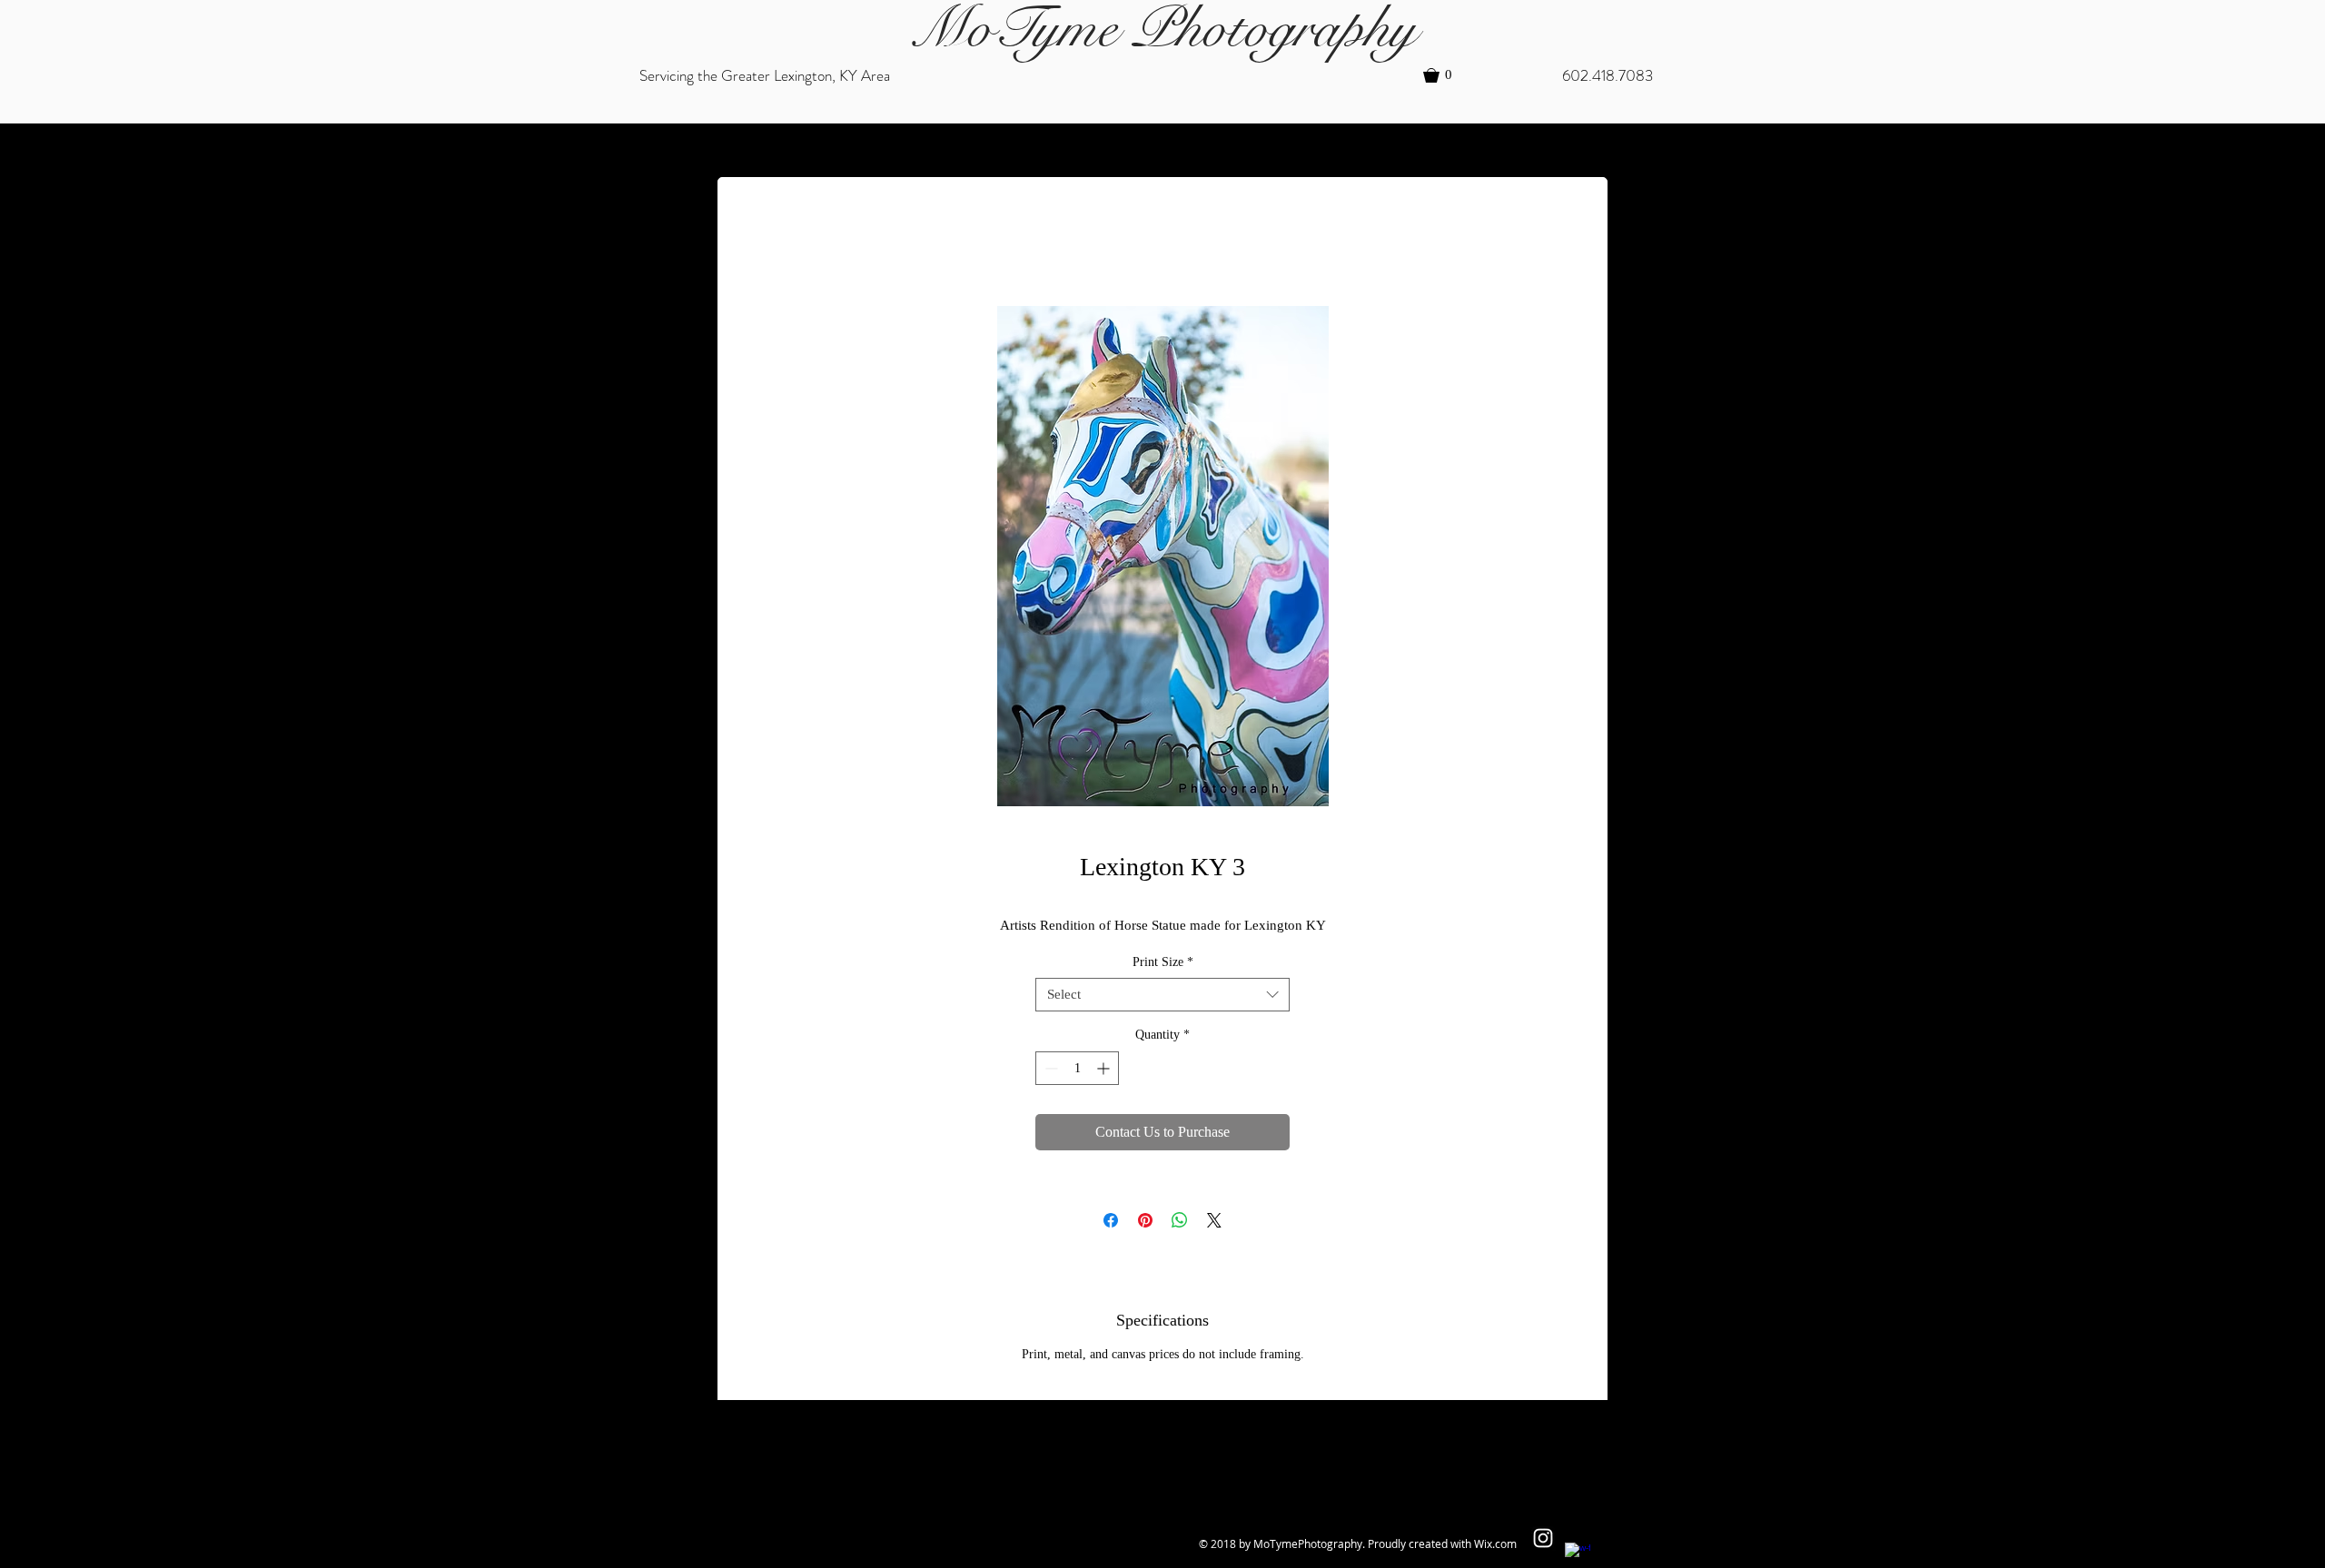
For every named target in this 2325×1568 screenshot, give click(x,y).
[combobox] (1162, 995)
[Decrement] (1049, 1068)
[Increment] (1105, 1068)
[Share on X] (1214, 1220)
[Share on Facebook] (1111, 1220)
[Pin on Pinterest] (1145, 1220)
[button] (1446, 75)
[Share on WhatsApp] (1180, 1220)
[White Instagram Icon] (1543, 1538)
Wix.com (1495, 1543)
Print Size (1163, 962)
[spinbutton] (1077, 1068)
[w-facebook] (1578, 1555)
